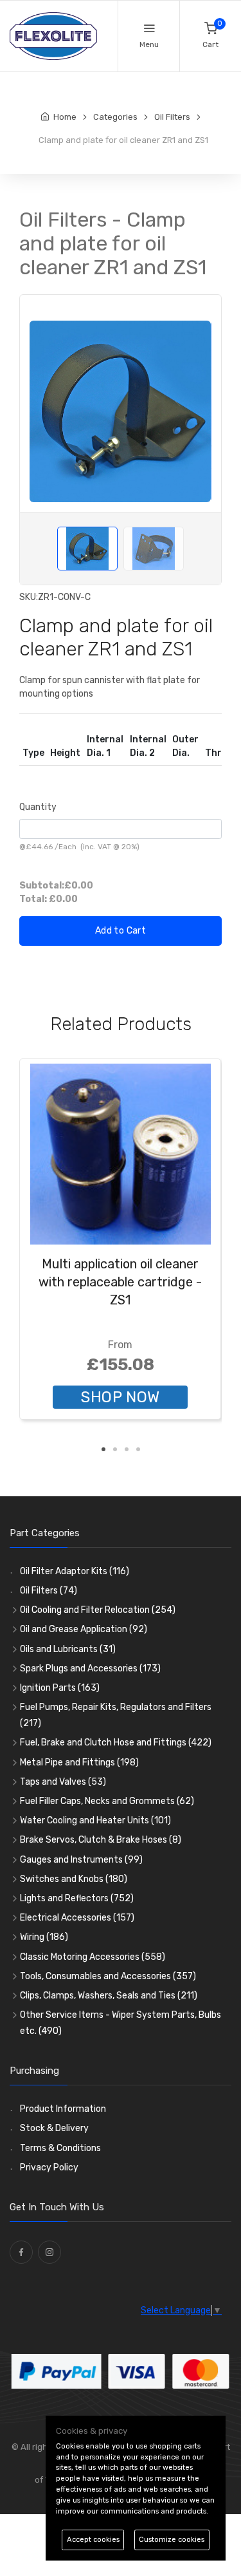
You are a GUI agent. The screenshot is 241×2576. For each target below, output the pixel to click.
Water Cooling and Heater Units (95, 1820)
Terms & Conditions (60, 2148)
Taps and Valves (63, 1782)
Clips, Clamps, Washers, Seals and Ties (109, 1996)
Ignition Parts (60, 1688)
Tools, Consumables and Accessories (108, 1976)
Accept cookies (93, 2540)
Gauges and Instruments (81, 1860)
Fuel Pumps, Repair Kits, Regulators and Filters (116, 1715)
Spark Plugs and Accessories (90, 1669)
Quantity (38, 807)
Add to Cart (121, 931)
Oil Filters (49, 1591)
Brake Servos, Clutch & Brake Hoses (101, 1840)
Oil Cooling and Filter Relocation (98, 1610)
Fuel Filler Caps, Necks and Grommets (107, 1801)
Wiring (44, 1937)
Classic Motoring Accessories (93, 1957)
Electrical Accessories (77, 1918)
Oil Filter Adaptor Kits (75, 1571)
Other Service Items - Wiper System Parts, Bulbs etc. (121, 2023)
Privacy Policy (49, 2167)
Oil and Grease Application (84, 1629)
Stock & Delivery (54, 2128)
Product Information (63, 2109)
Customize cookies (172, 2540)
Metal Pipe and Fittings (79, 1763)
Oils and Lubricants (68, 1649)
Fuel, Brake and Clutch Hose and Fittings (116, 1743)
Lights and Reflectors (77, 1898)
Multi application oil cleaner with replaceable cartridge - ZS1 (120, 1282)
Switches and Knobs (74, 1879)
